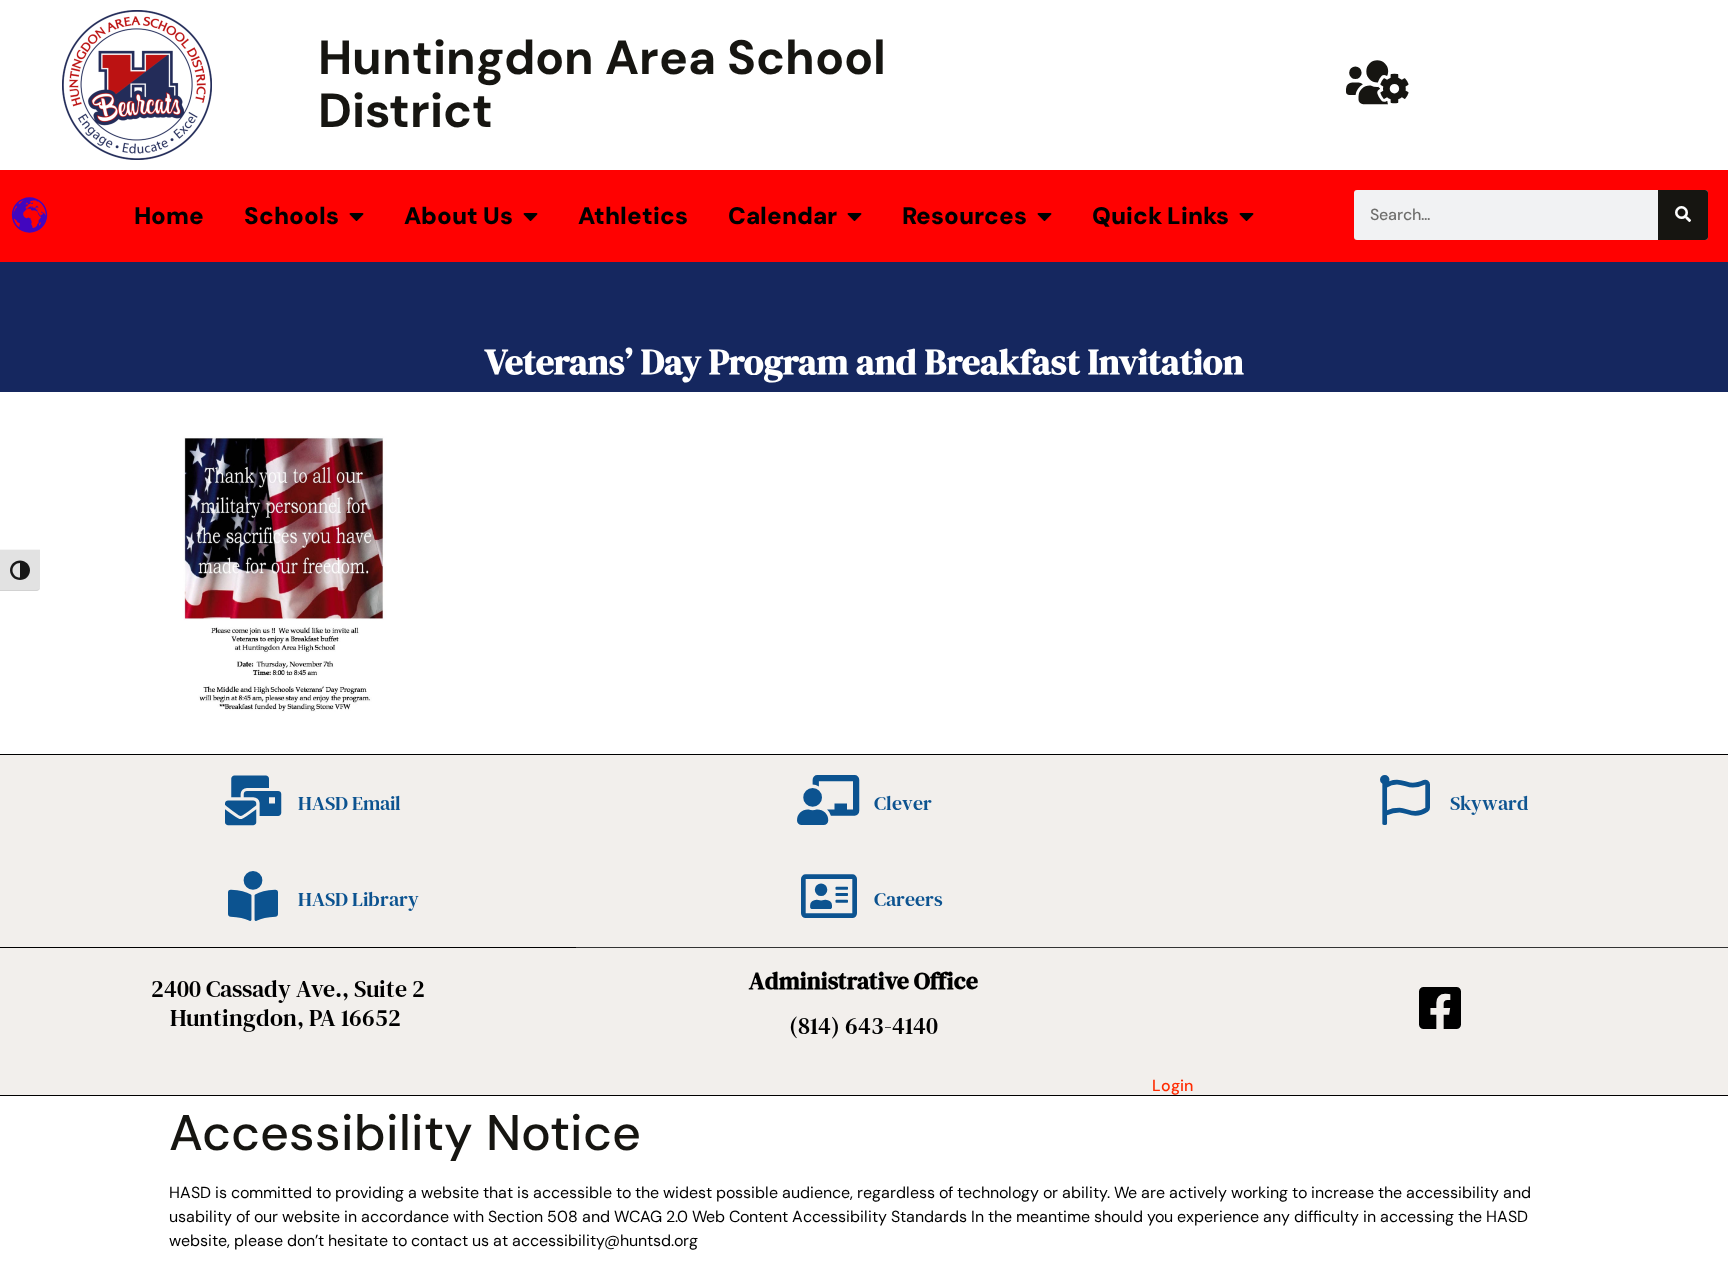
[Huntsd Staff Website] (1377, 82)
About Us (458, 215)
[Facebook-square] (1440, 1008)
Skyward (1489, 803)
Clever (903, 803)
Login (1172, 1085)
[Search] (1683, 215)
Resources (964, 215)
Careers (908, 899)
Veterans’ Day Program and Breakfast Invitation (864, 361)
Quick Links (1160, 215)
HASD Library (358, 899)
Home (169, 215)
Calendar (782, 215)
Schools (291, 215)
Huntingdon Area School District (602, 84)
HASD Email (349, 803)
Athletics (633, 215)
